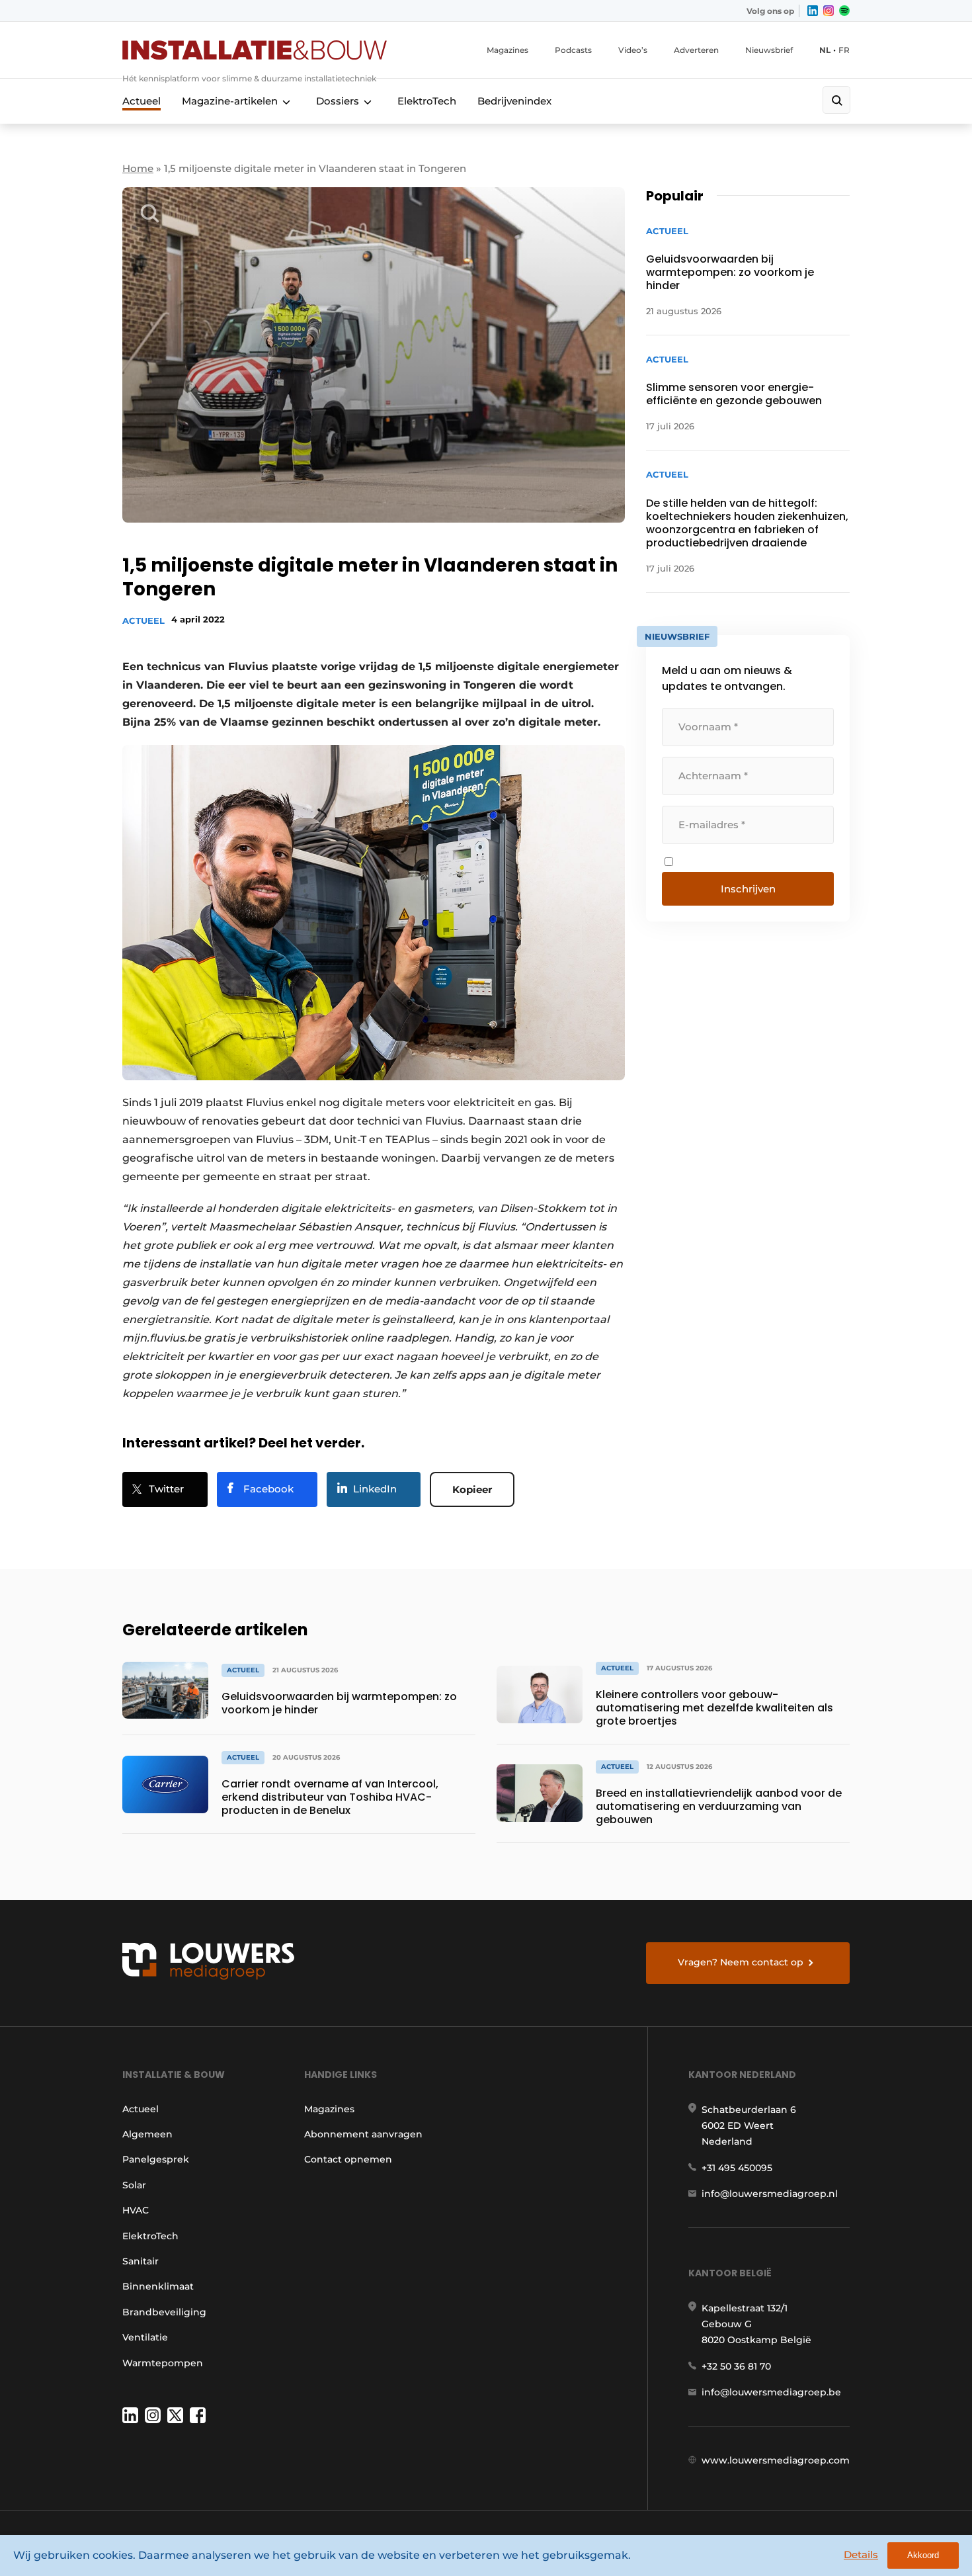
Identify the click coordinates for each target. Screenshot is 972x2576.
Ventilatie (145, 2337)
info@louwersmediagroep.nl (770, 2194)
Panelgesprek (156, 2159)
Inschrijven (748, 889)
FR (844, 50)
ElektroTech (427, 101)
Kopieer (472, 1489)
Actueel (142, 101)
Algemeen (147, 2134)
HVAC (136, 2210)
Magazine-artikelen (230, 101)
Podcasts (573, 50)
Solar (134, 2185)
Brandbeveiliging (164, 2312)
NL (825, 50)
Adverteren (696, 50)
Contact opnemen (348, 2159)
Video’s (633, 50)
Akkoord (923, 2555)
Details (861, 2555)
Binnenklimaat (158, 2286)
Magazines (507, 50)
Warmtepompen (163, 2363)
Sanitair (141, 2261)
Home (138, 168)
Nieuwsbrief (769, 50)
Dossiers (338, 101)
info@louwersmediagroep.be (771, 2392)
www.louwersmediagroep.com (776, 2460)
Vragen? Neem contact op (741, 1962)
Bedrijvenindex (514, 101)
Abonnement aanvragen (363, 2134)
